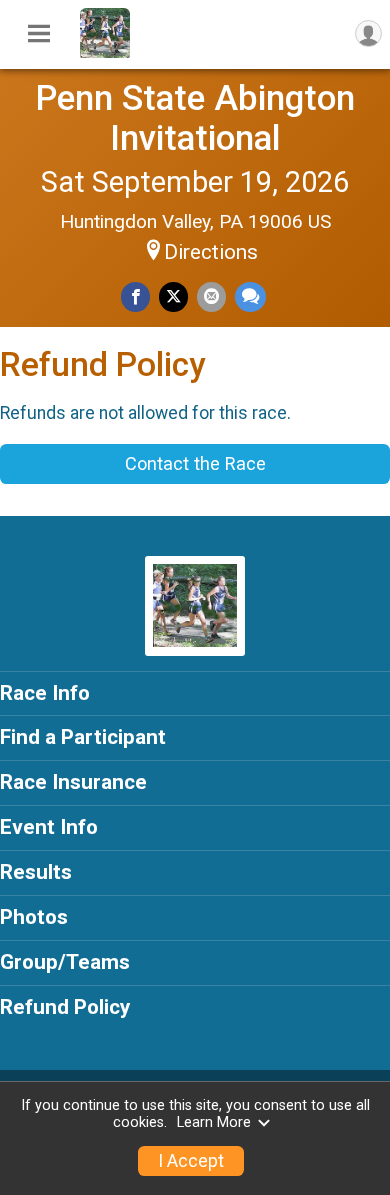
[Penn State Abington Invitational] (105, 53)
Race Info (45, 693)
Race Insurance (73, 782)
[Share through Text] (250, 296)
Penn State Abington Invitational (195, 118)
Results (36, 872)
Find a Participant (83, 737)
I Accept (191, 1161)
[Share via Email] (211, 296)
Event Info (49, 827)
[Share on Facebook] (135, 296)
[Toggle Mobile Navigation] (39, 34)
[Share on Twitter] (173, 296)
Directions (211, 252)
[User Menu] (368, 33)
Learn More (214, 1122)
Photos (34, 917)
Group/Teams (65, 962)
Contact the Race (195, 463)
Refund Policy (65, 1007)
